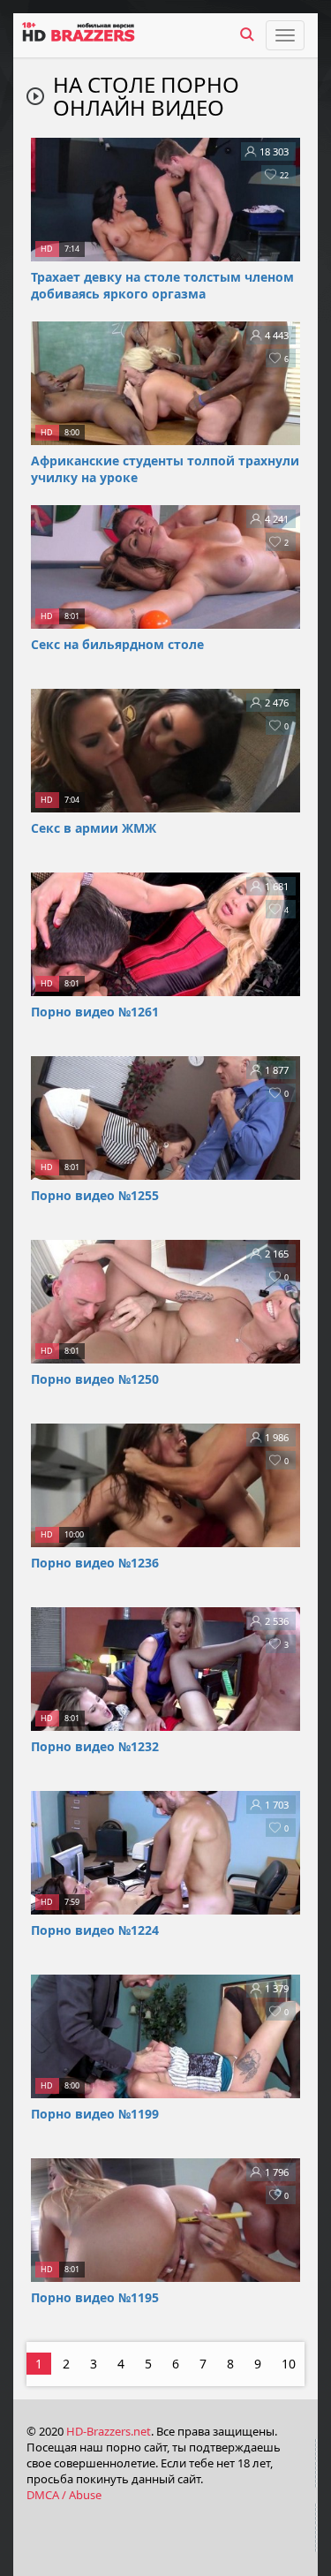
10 (289, 2364)
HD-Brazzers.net (109, 2431)
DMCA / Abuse (64, 2495)
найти (247, 34)
